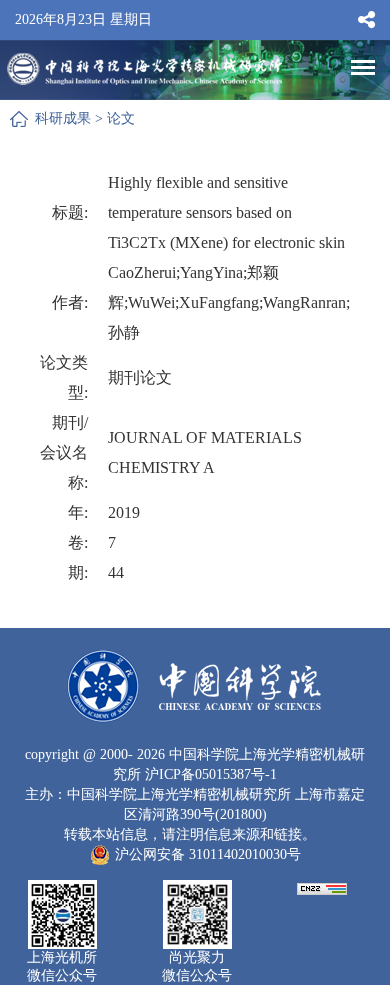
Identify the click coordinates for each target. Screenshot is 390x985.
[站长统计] (322, 887)
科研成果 (63, 118)
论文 (121, 118)
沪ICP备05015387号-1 (211, 774)
